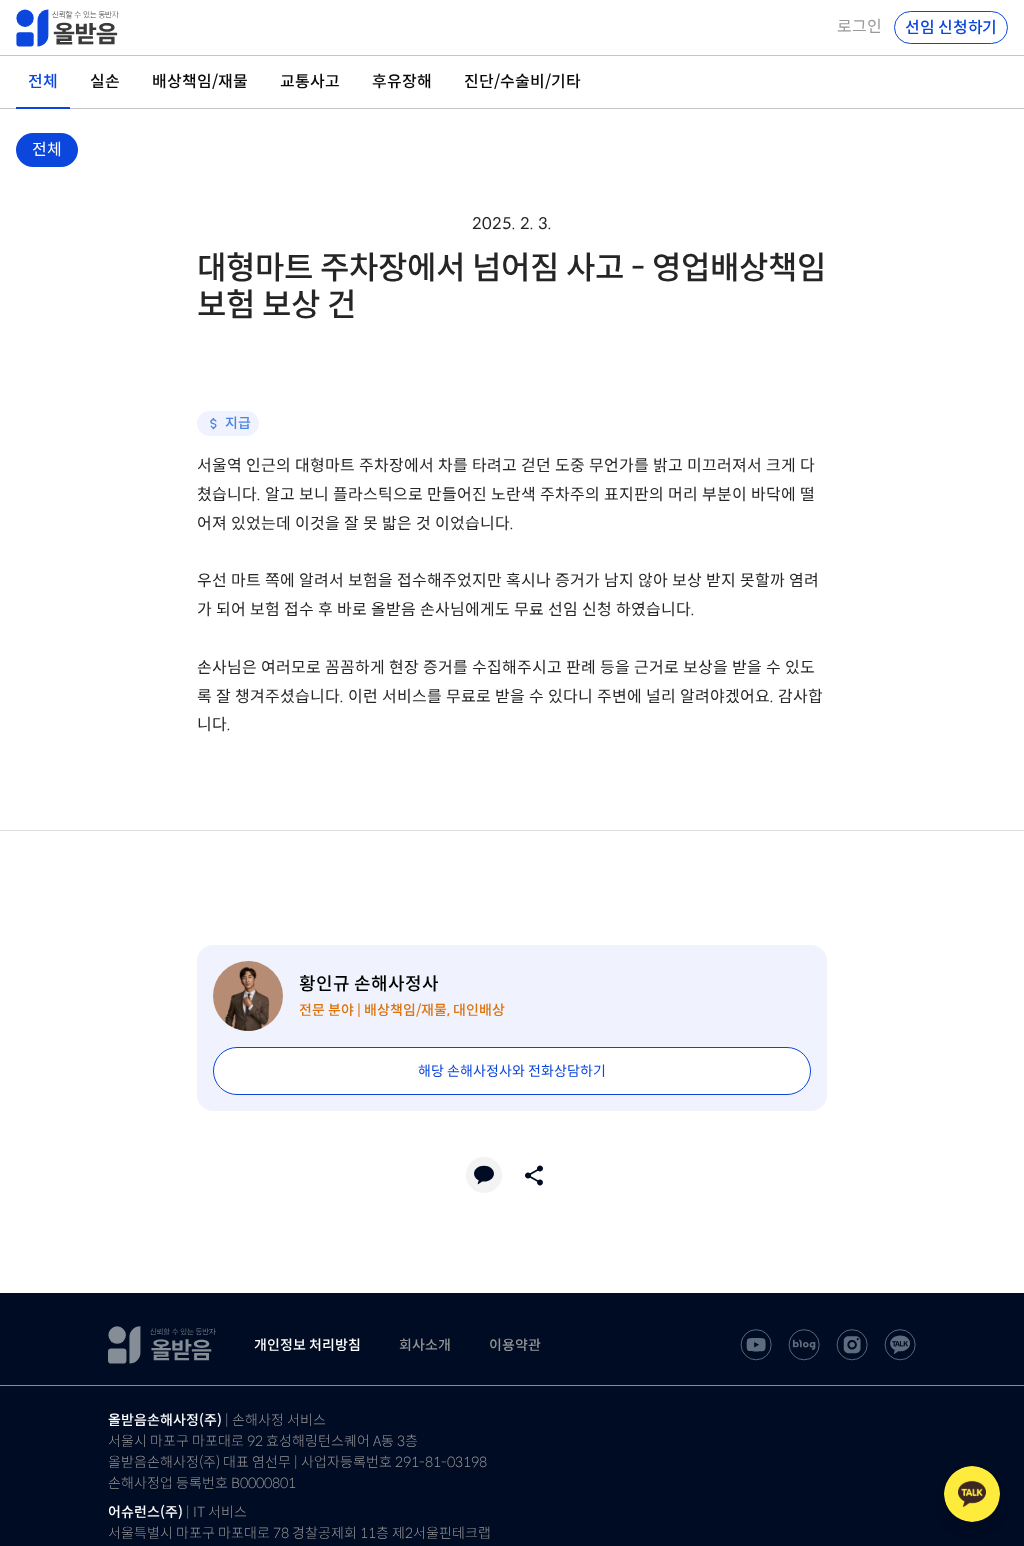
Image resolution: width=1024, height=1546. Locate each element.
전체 (47, 149)
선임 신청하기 (951, 27)
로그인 (859, 27)
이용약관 (515, 1345)
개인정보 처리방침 (307, 1345)
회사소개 (425, 1345)
